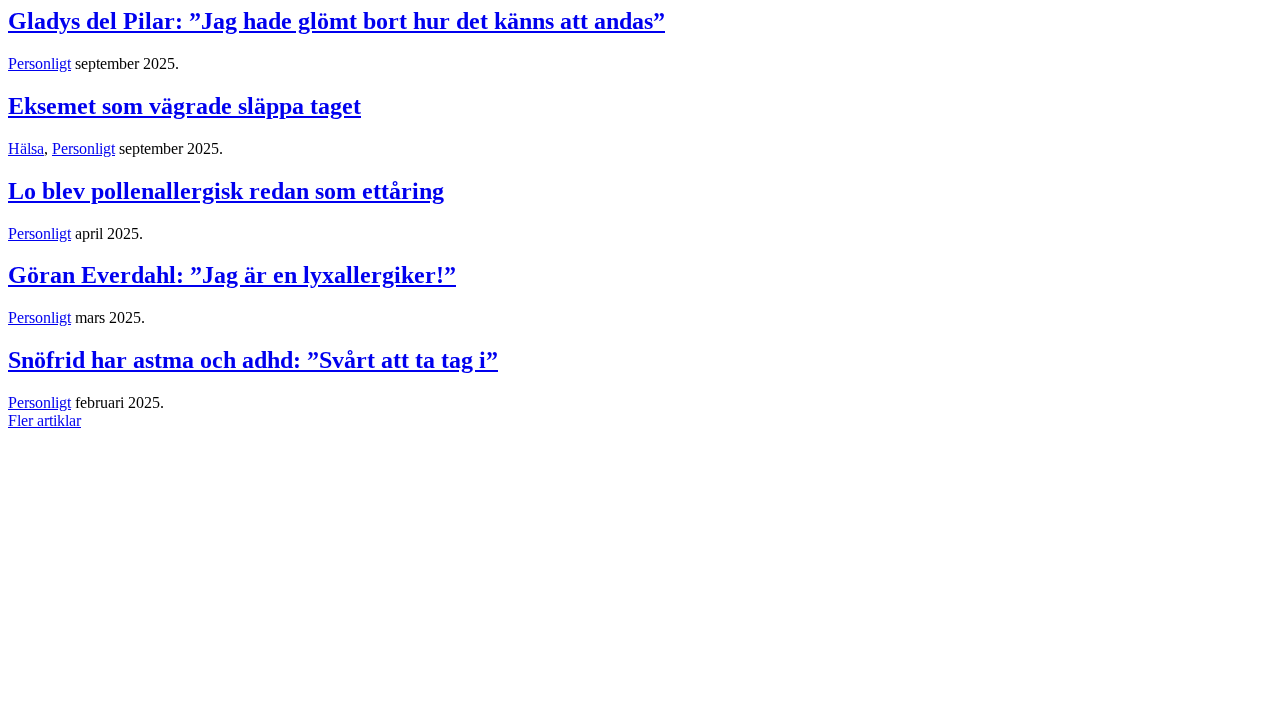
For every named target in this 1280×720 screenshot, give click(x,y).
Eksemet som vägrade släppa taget (184, 106)
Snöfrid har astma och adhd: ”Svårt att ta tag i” (253, 360)
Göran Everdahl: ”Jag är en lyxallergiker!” (232, 275)
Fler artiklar (44, 420)
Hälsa (26, 148)
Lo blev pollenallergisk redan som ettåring (226, 191)
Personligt (39, 63)
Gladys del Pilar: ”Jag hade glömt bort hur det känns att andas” (336, 21)
